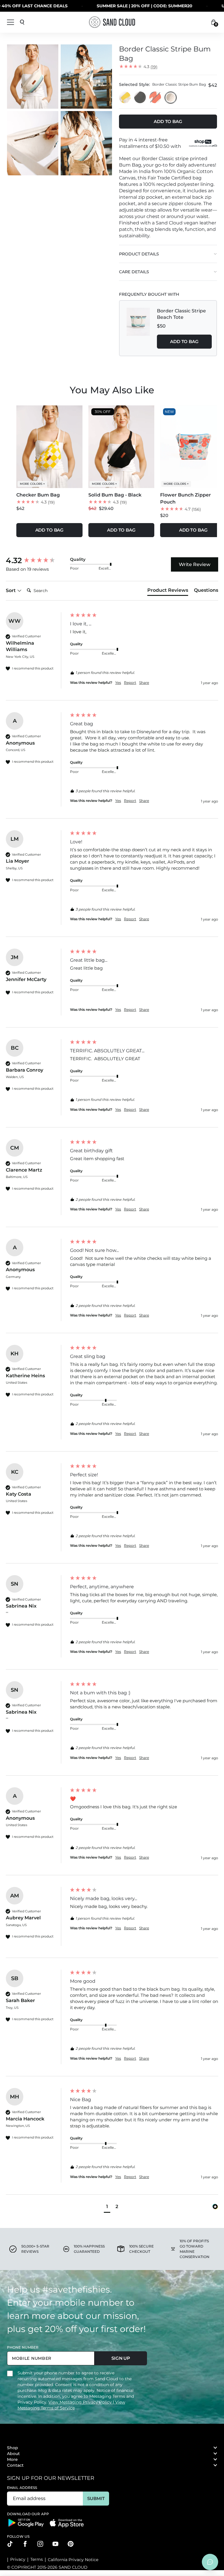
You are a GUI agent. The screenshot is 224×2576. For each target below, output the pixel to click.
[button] (107, 2207)
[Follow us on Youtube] (55, 2544)
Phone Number (23, 2347)
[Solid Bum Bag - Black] (140, 98)
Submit (96, 2498)
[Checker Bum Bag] (125, 98)
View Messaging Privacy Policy (81, 2402)
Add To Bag (184, 341)
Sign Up (121, 2358)
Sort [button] (11, 590)
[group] (36, 560)
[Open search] (22, 22)
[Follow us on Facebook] (25, 2544)
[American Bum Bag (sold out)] (155, 98)
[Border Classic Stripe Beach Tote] (138, 328)
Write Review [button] (195, 564)
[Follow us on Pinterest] (71, 2544)
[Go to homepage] (112, 22)
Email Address (22, 2488)
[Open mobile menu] (10, 22)
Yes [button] (118, 683)
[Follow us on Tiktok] (10, 2544)
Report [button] (130, 683)
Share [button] (144, 683)
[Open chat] (210, 2562)
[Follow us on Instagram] (40, 2544)
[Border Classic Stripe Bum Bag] (171, 98)
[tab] (168, 591)
